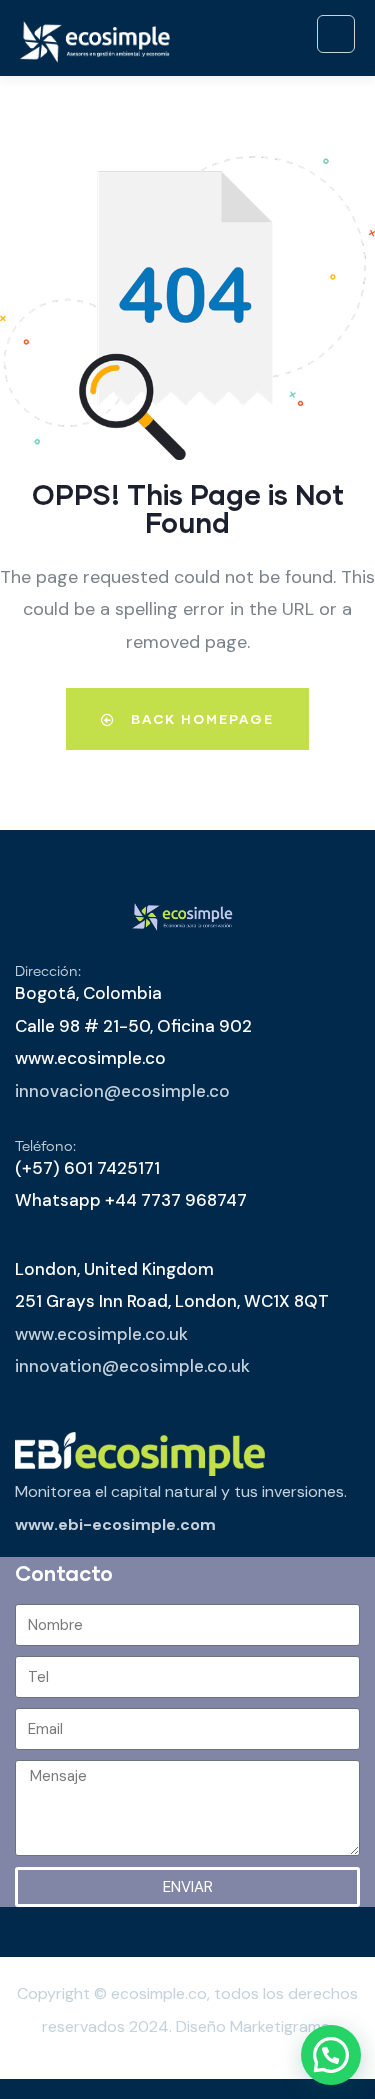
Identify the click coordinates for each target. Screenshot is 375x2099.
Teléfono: (45, 1147)
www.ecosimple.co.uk (101, 1334)
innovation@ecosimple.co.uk (132, 1366)
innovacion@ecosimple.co (122, 1091)
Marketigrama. (281, 2026)
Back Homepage (200, 719)
